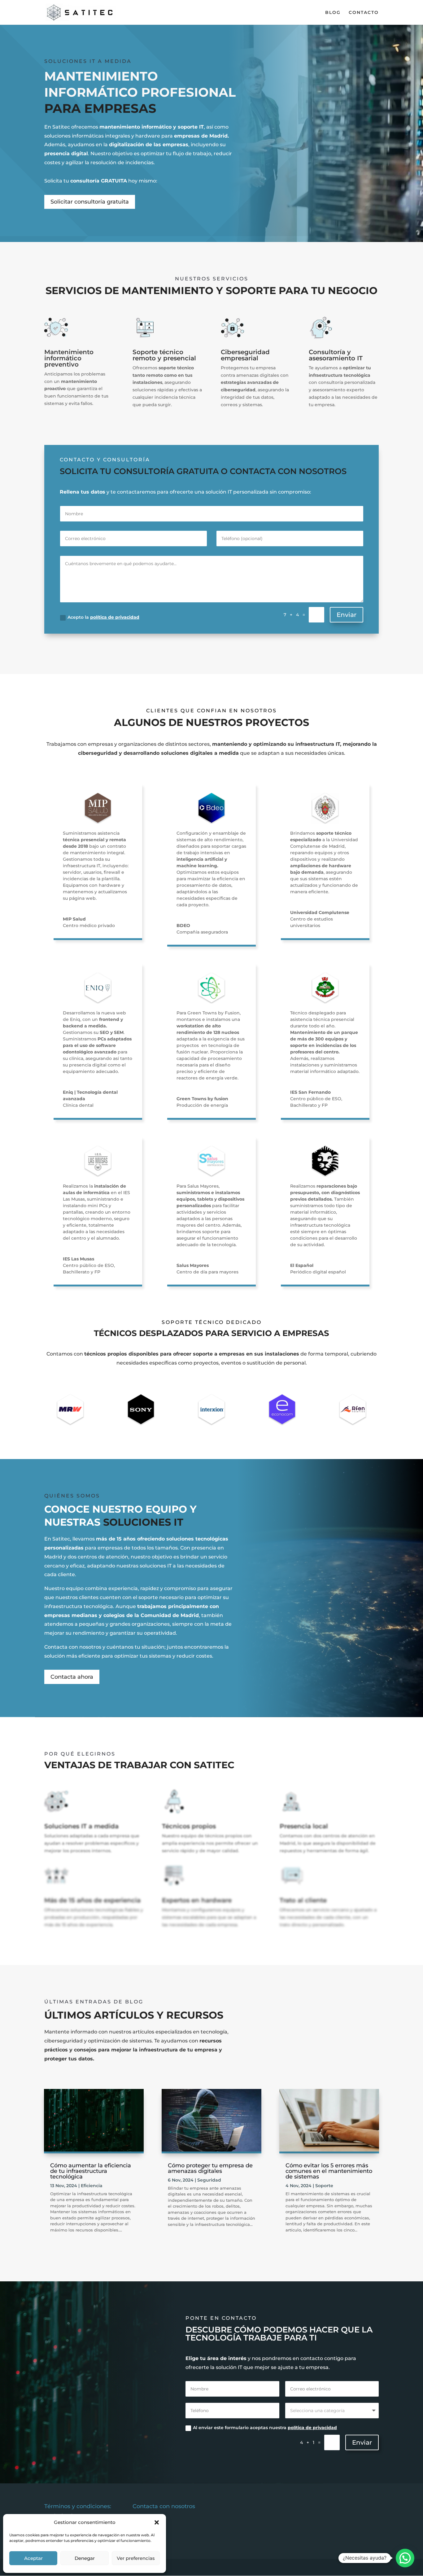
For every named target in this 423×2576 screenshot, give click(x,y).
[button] (157, 2522)
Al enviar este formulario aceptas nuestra (265, 2428)
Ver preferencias (136, 2558)
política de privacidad (115, 617)
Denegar (85, 2558)
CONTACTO (364, 13)
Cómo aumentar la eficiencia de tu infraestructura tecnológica (91, 2171)
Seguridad (209, 2180)
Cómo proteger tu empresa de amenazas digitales (210, 2168)
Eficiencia (92, 2186)
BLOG (333, 13)
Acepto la (103, 617)
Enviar (347, 615)
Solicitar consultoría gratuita (90, 202)
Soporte (324, 2186)
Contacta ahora (72, 1677)
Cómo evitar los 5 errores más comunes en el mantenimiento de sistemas (329, 2171)
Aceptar (33, 2558)
